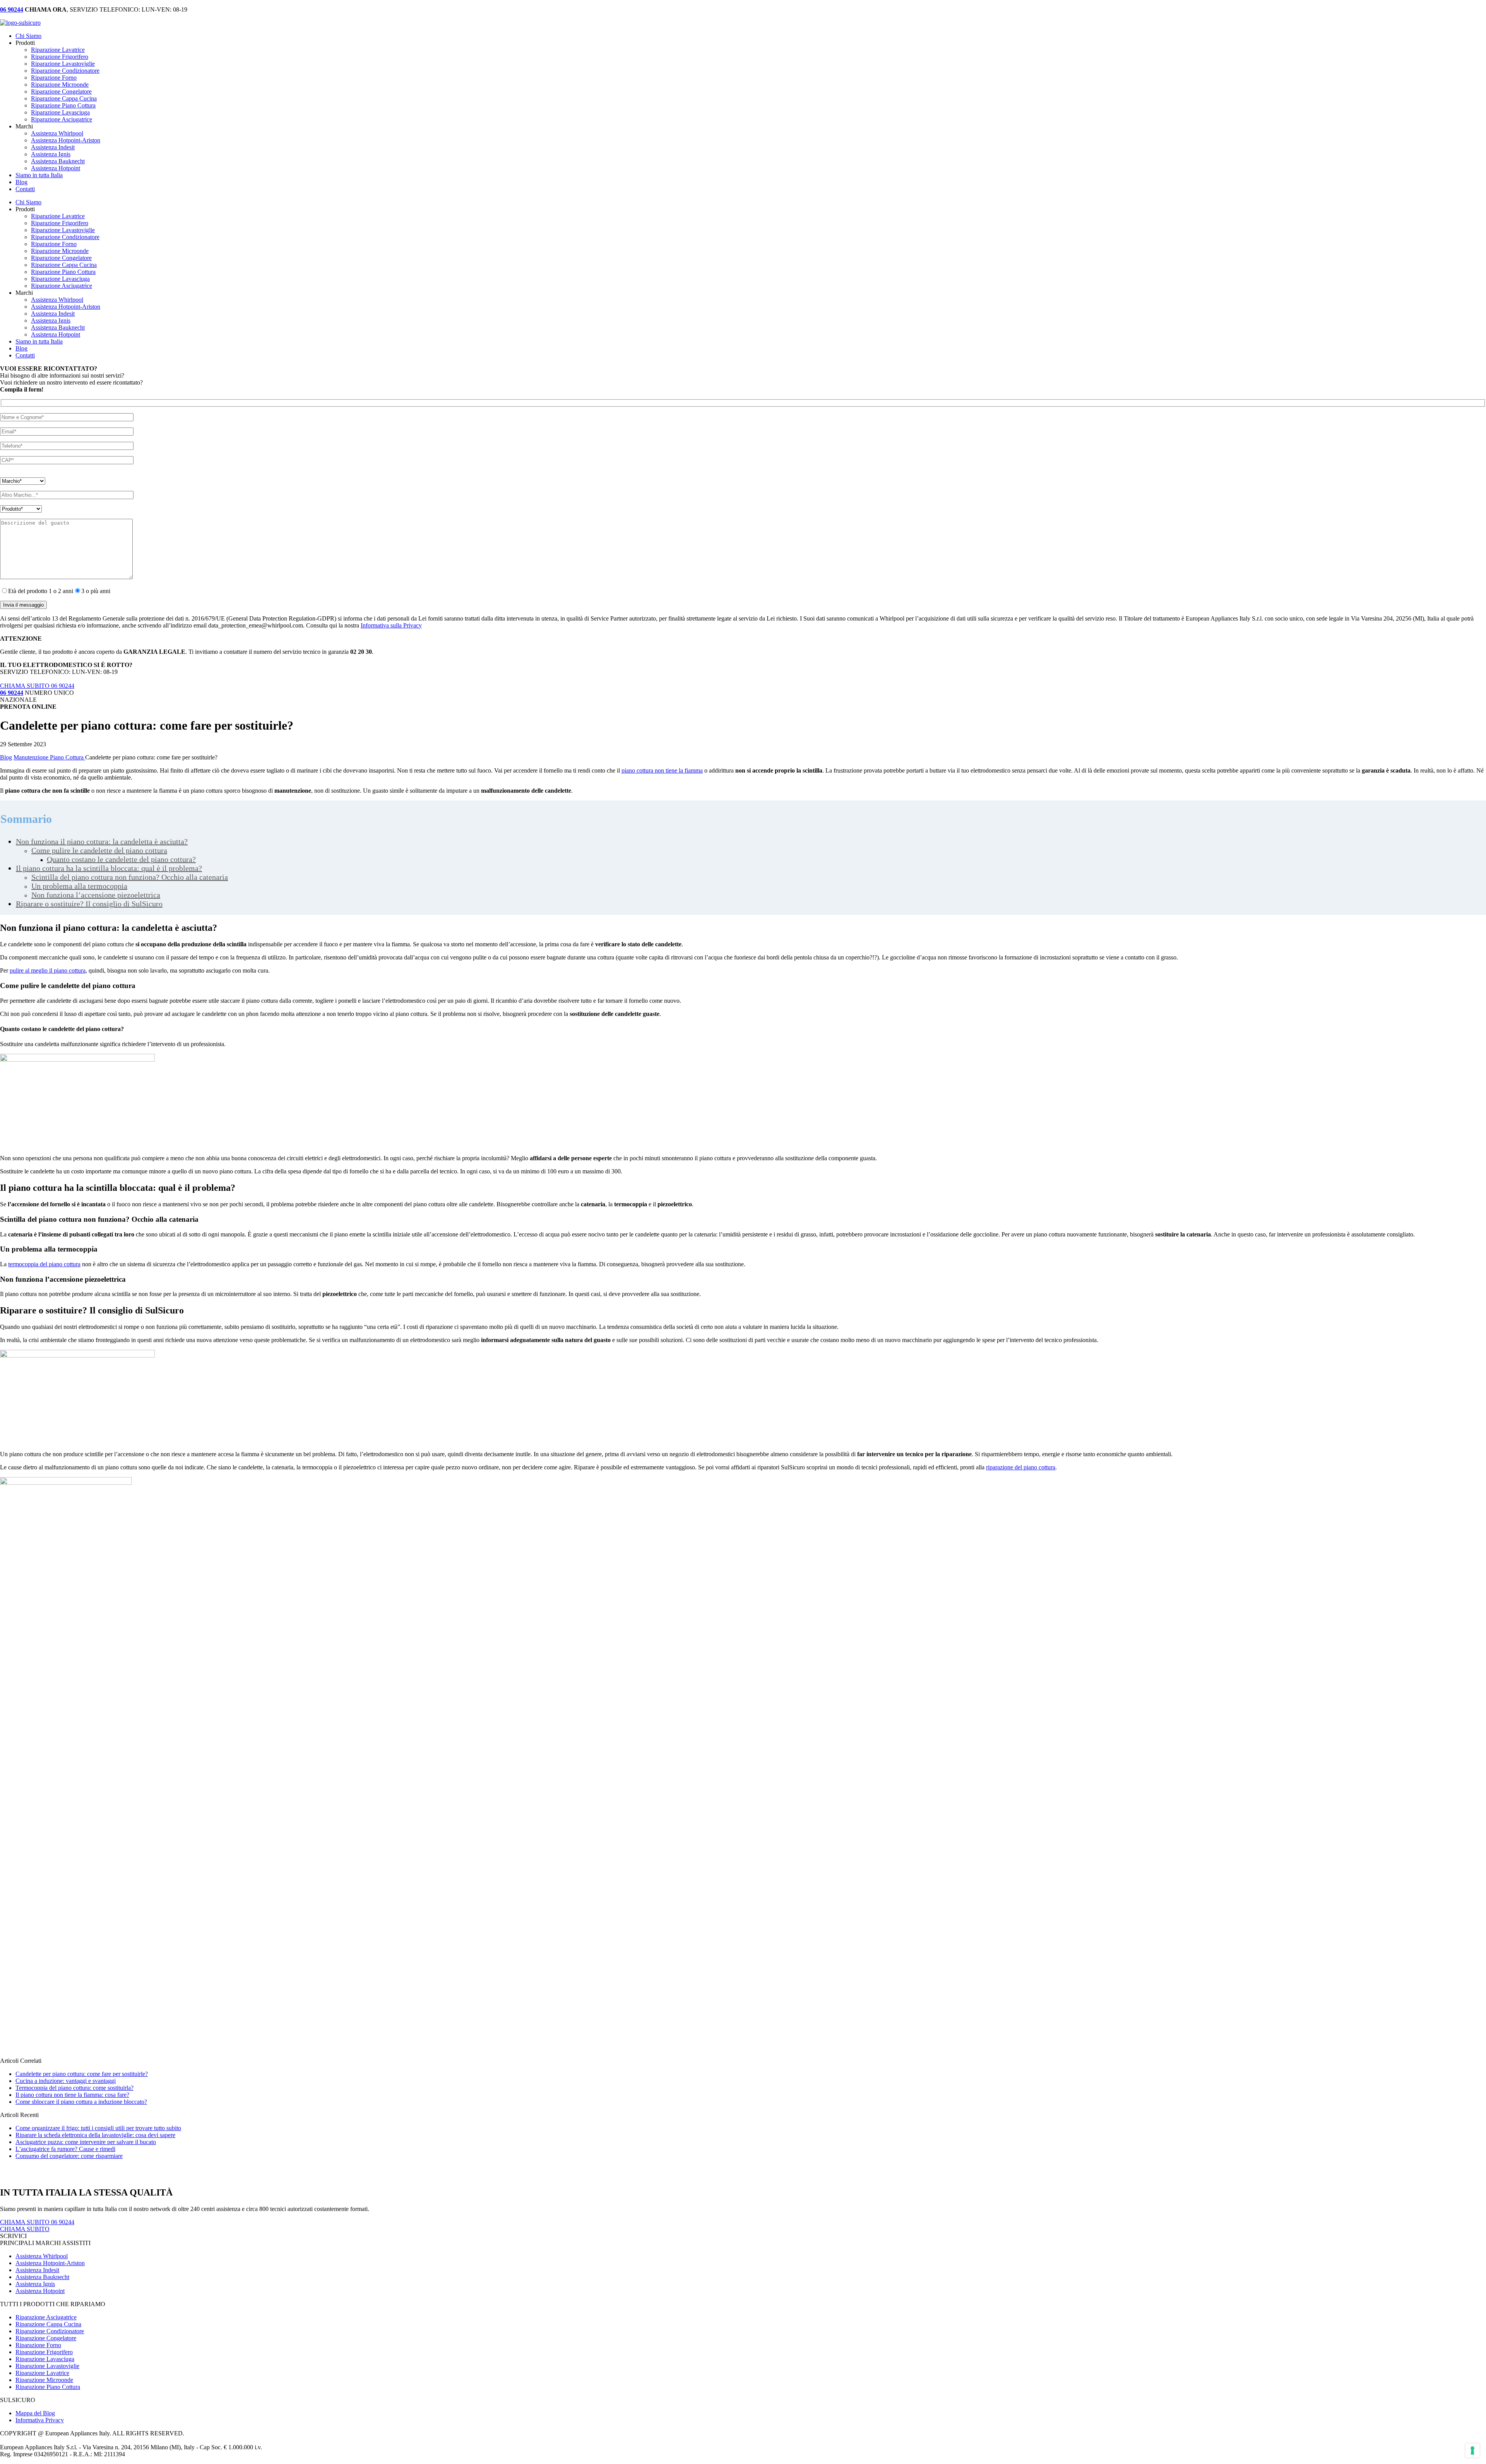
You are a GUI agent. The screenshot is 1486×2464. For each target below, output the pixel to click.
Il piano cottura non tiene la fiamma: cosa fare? (72, 2095)
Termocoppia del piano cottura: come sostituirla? (74, 2088)
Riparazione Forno (54, 78)
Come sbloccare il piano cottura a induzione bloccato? (81, 2102)
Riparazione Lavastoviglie (63, 64)
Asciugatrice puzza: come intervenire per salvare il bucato (86, 2142)
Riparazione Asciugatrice (62, 119)
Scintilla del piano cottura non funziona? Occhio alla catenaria (130, 877)
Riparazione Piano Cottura (63, 105)
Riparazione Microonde (60, 85)
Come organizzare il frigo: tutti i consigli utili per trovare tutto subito (98, 2128)
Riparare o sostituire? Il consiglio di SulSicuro (89, 904)
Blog (21, 182)
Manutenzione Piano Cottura (49, 757)
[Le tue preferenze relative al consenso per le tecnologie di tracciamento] (1472, 2450)
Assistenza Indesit (53, 147)
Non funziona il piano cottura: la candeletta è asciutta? (102, 841)
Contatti (25, 189)
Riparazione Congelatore (61, 91)
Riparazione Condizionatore (65, 71)
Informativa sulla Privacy (391, 625)
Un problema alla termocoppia (79, 886)
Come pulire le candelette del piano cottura (99, 850)
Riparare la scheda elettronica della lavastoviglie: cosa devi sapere (95, 2135)
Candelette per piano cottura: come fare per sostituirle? (82, 2074)
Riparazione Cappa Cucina (64, 98)
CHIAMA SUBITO (25, 2229)
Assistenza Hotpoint (56, 168)
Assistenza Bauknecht (58, 161)
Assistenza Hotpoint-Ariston (66, 140)
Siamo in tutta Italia (39, 175)
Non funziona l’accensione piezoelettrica (96, 895)
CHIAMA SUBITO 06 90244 (37, 686)
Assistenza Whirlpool (57, 133)
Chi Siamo (28, 36)
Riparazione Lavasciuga (60, 112)
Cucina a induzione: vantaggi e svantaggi (66, 2081)
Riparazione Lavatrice (58, 50)
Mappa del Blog (35, 2413)
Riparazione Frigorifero (60, 57)
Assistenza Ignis (51, 154)
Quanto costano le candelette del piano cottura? (121, 859)
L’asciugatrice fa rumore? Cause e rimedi (65, 2149)
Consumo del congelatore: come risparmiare (69, 2156)
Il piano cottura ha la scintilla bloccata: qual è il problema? (109, 868)
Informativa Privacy (40, 2420)
